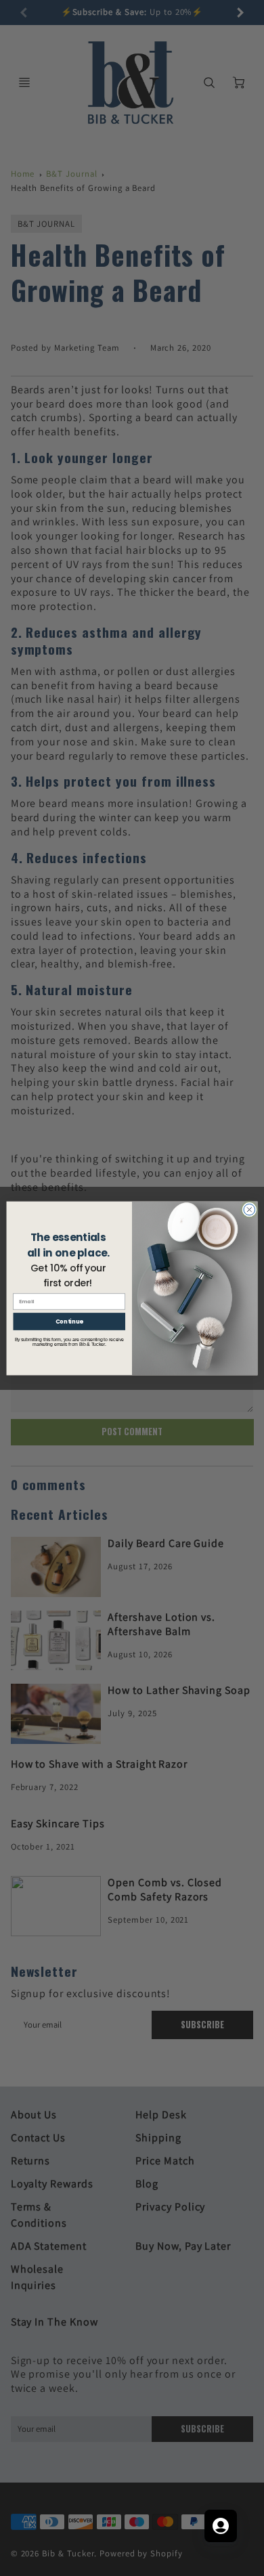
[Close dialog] (249, 1209)
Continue (69, 1321)
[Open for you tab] (221, 2526)
